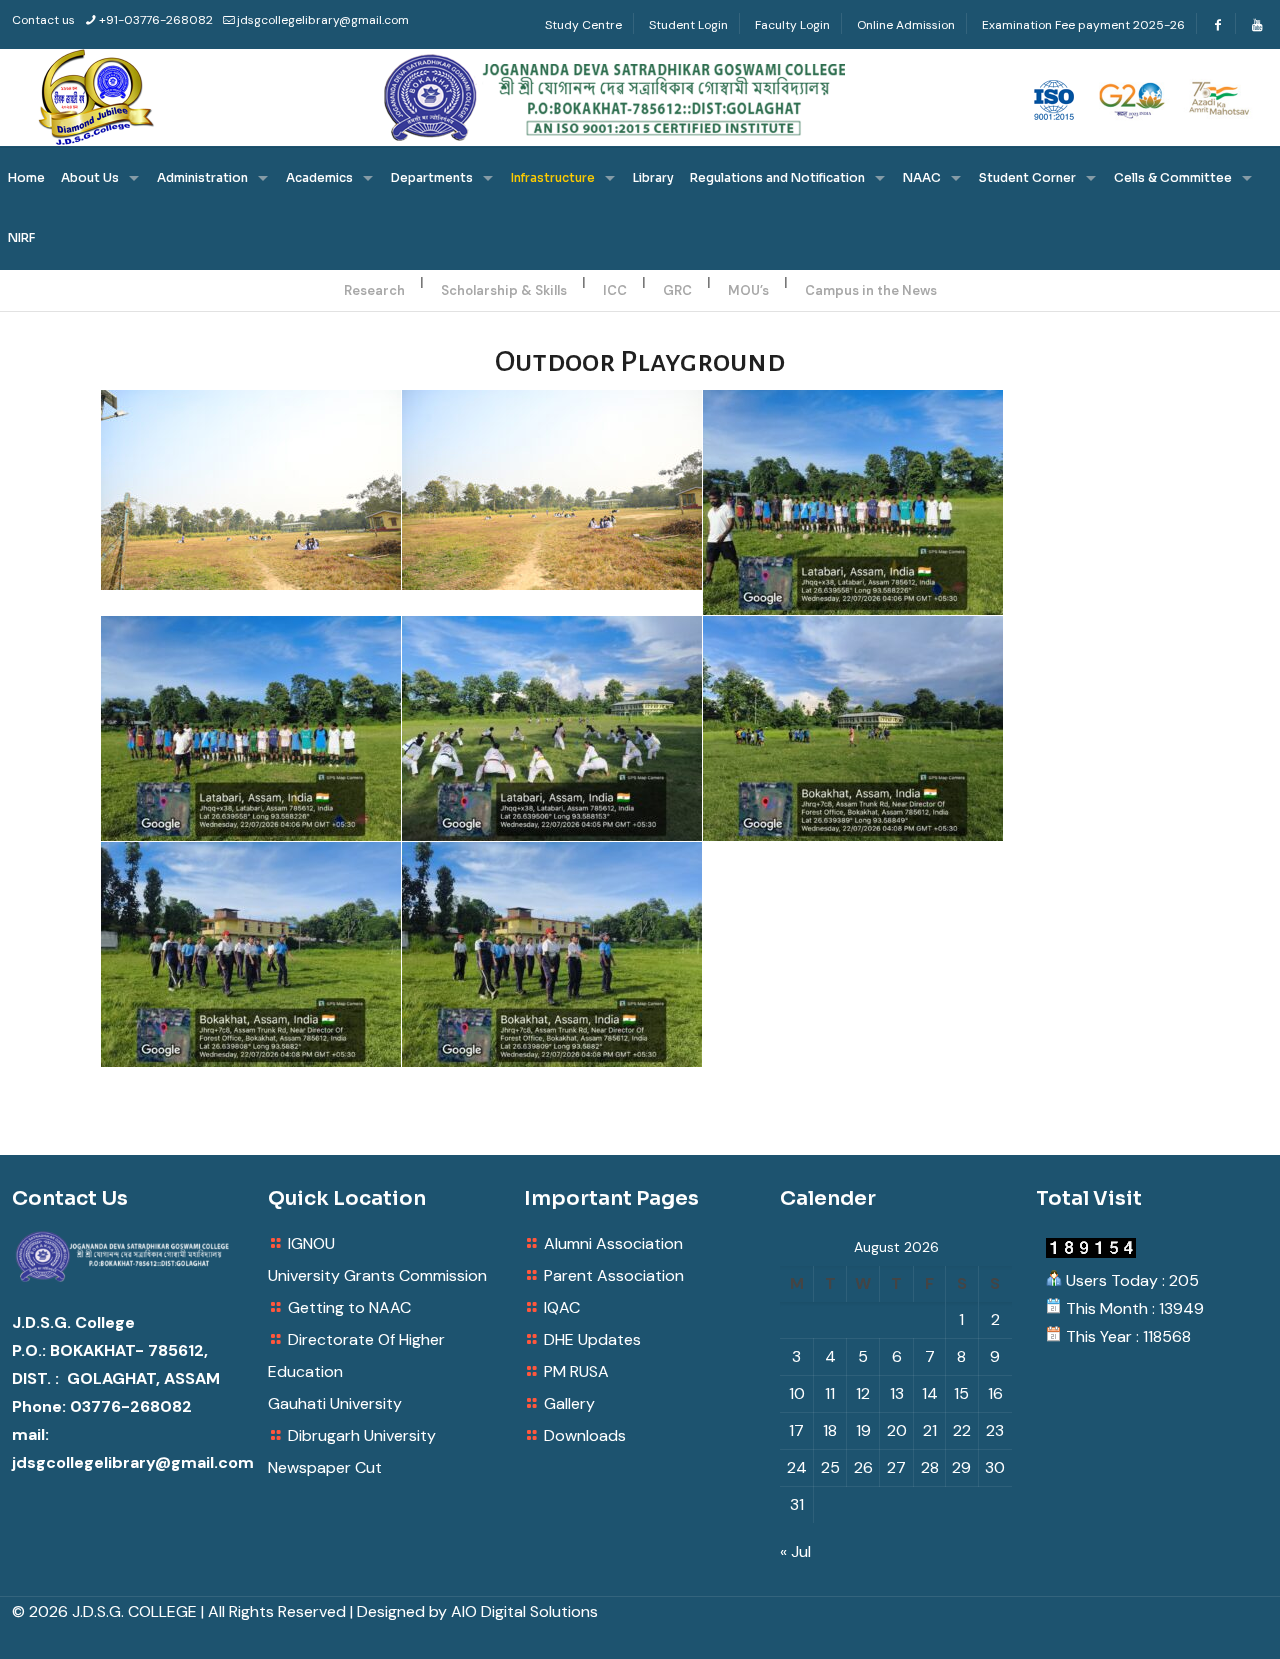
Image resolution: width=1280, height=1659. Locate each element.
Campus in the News (871, 290)
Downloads (585, 1435)
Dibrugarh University (362, 1435)
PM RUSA (576, 1371)
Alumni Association (613, 1243)
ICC (615, 290)
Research (374, 290)
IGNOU (311, 1243)
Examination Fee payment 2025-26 (1083, 25)
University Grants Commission (377, 1275)
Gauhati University (335, 1403)
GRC (677, 290)
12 (863, 1393)
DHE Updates (592, 1339)
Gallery (569, 1403)
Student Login (688, 25)
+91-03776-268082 (156, 20)
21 (930, 1430)
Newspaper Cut (325, 1467)
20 (897, 1430)
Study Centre (583, 25)
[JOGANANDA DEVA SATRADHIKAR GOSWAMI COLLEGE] (640, 97)
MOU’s (748, 290)
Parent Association (614, 1275)
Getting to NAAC (349, 1307)
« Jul (795, 1551)
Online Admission (906, 25)
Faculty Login (792, 25)
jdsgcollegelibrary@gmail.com (323, 20)
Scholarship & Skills (504, 290)
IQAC (562, 1307)
